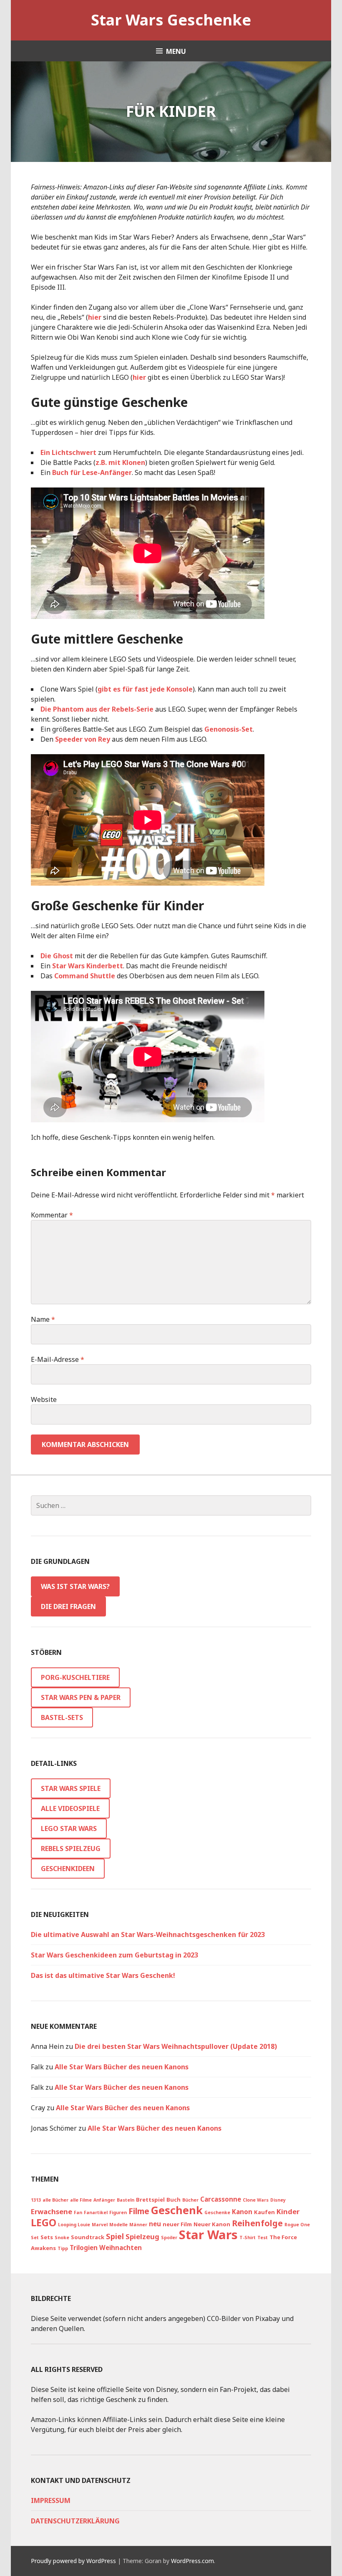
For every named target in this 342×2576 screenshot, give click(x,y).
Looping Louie (74, 2225)
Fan (78, 2212)
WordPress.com (192, 2561)
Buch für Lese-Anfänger (92, 472)
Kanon (242, 2212)
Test (263, 2238)
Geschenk (177, 2210)
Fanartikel (96, 2212)
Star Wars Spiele (71, 1788)
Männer (138, 2225)
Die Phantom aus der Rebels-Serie (97, 709)
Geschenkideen (68, 1869)
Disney (278, 2200)
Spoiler (169, 2238)
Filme (139, 2211)
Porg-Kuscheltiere (75, 1677)
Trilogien (84, 2248)
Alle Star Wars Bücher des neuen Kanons (122, 2067)
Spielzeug (142, 2236)
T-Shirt (248, 2238)
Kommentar (52, 1215)
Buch (174, 2200)
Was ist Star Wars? (75, 1586)
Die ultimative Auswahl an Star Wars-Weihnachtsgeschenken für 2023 (148, 1935)
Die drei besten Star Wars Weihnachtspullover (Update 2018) (176, 2046)
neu (155, 2224)
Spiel (115, 2236)
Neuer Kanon (212, 2224)
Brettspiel (150, 2200)
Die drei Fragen (68, 1606)
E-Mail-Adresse (58, 1359)
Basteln (126, 2200)
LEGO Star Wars (69, 1828)
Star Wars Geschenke (171, 20)
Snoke (62, 2238)
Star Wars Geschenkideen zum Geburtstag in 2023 (114, 1955)
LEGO (44, 2222)
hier (95, 317)
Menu (176, 51)
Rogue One (297, 2225)
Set (35, 2238)
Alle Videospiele (70, 1808)
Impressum (51, 2500)
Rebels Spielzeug (71, 1849)
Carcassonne (221, 2199)
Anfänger (104, 2200)
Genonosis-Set (229, 729)
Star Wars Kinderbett (88, 966)
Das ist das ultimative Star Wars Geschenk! (103, 1975)
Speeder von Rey (83, 739)
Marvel (100, 2225)
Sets (47, 2237)
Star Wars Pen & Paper (81, 1697)
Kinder (288, 2211)
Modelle (118, 2225)
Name (43, 1319)
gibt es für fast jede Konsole (145, 689)
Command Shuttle (85, 976)
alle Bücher (55, 2200)
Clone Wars (256, 2200)
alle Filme (81, 2200)
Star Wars (208, 2235)
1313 (36, 2200)
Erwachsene (52, 2211)
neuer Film (177, 2224)
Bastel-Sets (62, 1717)
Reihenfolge (257, 2223)
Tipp (63, 2248)
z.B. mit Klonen (120, 462)
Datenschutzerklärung (75, 2521)
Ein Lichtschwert (68, 452)
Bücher (190, 2200)
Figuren (118, 2212)
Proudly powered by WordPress (73, 2561)
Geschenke (217, 2212)
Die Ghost (57, 956)
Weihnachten (121, 2248)
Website (44, 1399)
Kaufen (264, 2212)
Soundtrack (88, 2237)
